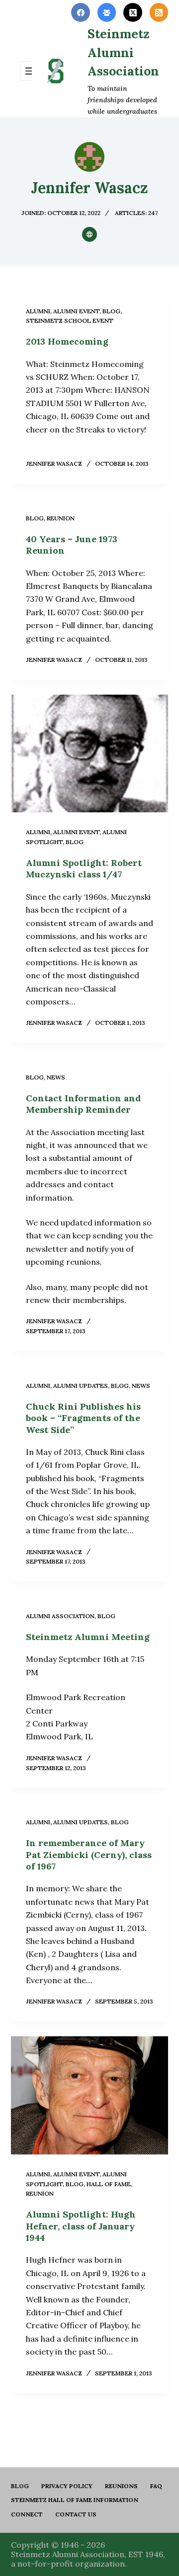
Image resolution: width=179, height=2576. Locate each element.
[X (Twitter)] (133, 12)
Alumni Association (60, 1616)
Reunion (61, 518)
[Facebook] (81, 12)
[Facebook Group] (107, 12)
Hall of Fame (109, 2184)
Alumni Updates (81, 1386)
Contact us (76, 2514)
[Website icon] (89, 234)
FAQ (156, 2486)
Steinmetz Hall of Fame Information (75, 2500)
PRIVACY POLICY (67, 2486)
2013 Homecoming (67, 341)
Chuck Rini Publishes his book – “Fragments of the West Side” (83, 1418)
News (56, 1077)
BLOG (111, 311)
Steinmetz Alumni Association (123, 52)
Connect (27, 2514)
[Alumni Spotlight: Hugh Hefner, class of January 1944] (90, 2095)
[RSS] (159, 12)
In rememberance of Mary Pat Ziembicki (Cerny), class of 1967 (89, 1855)
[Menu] (30, 71)
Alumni (38, 311)
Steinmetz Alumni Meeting (88, 1637)
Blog (20, 2486)
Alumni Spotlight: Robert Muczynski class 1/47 (84, 868)
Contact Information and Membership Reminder (83, 1104)
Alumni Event (76, 311)
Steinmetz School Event (70, 321)
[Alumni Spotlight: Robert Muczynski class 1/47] (90, 754)
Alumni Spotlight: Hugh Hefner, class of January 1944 (81, 2226)
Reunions (121, 2486)
